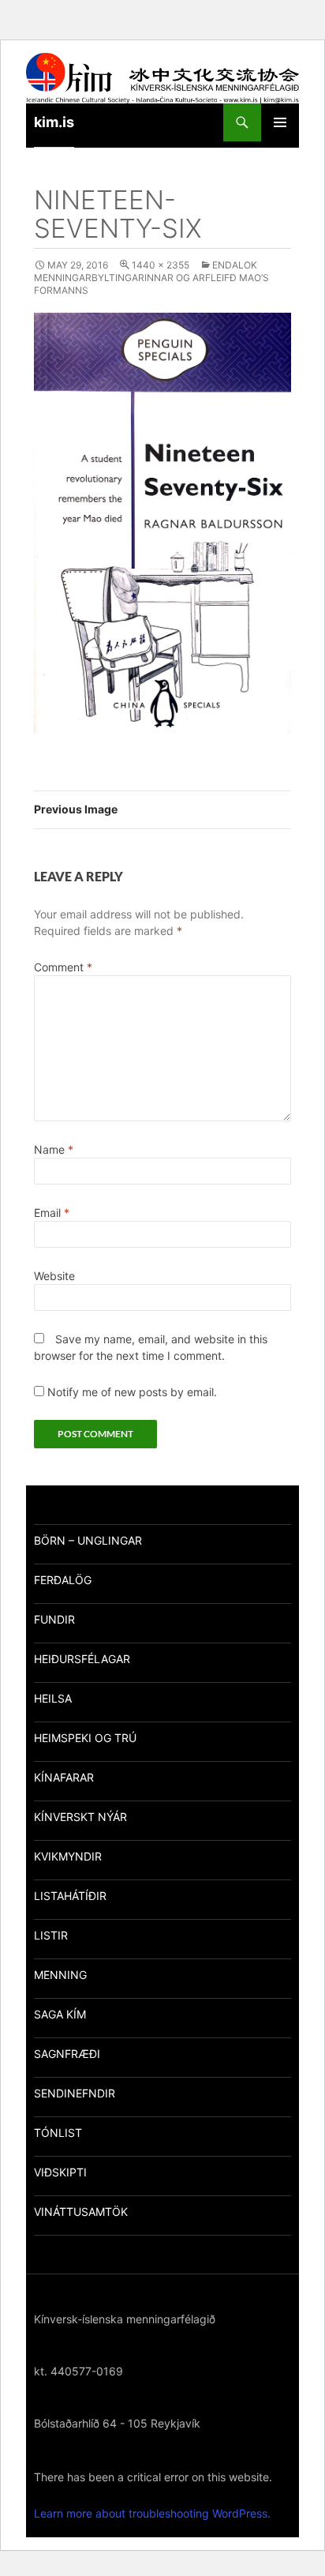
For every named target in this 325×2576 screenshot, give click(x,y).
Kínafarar (64, 1777)
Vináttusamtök (81, 2212)
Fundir (54, 1619)
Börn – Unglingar (88, 1540)
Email (52, 1213)
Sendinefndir (75, 2093)
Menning (60, 1975)
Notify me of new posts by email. (132, 1392)
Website (54, 1276)
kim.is (54, 122)
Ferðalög (63, 1580)
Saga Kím (60, 2014)
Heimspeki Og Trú (85, 1738)
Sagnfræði (67, 2054)
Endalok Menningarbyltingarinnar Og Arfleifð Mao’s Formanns (151, 278)
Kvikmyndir (68, 1856)
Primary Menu (280, 122)
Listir (51, 1935)
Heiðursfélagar (82, 1659)
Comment (63, 967)
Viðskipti (60, 2172)
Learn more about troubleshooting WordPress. (152, 2513)
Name (54, 1149)
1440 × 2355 (161, 265)
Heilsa (53, 1698)
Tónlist (58, 2133)
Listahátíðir (70, 1896)
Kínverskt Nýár (80, 1817)
